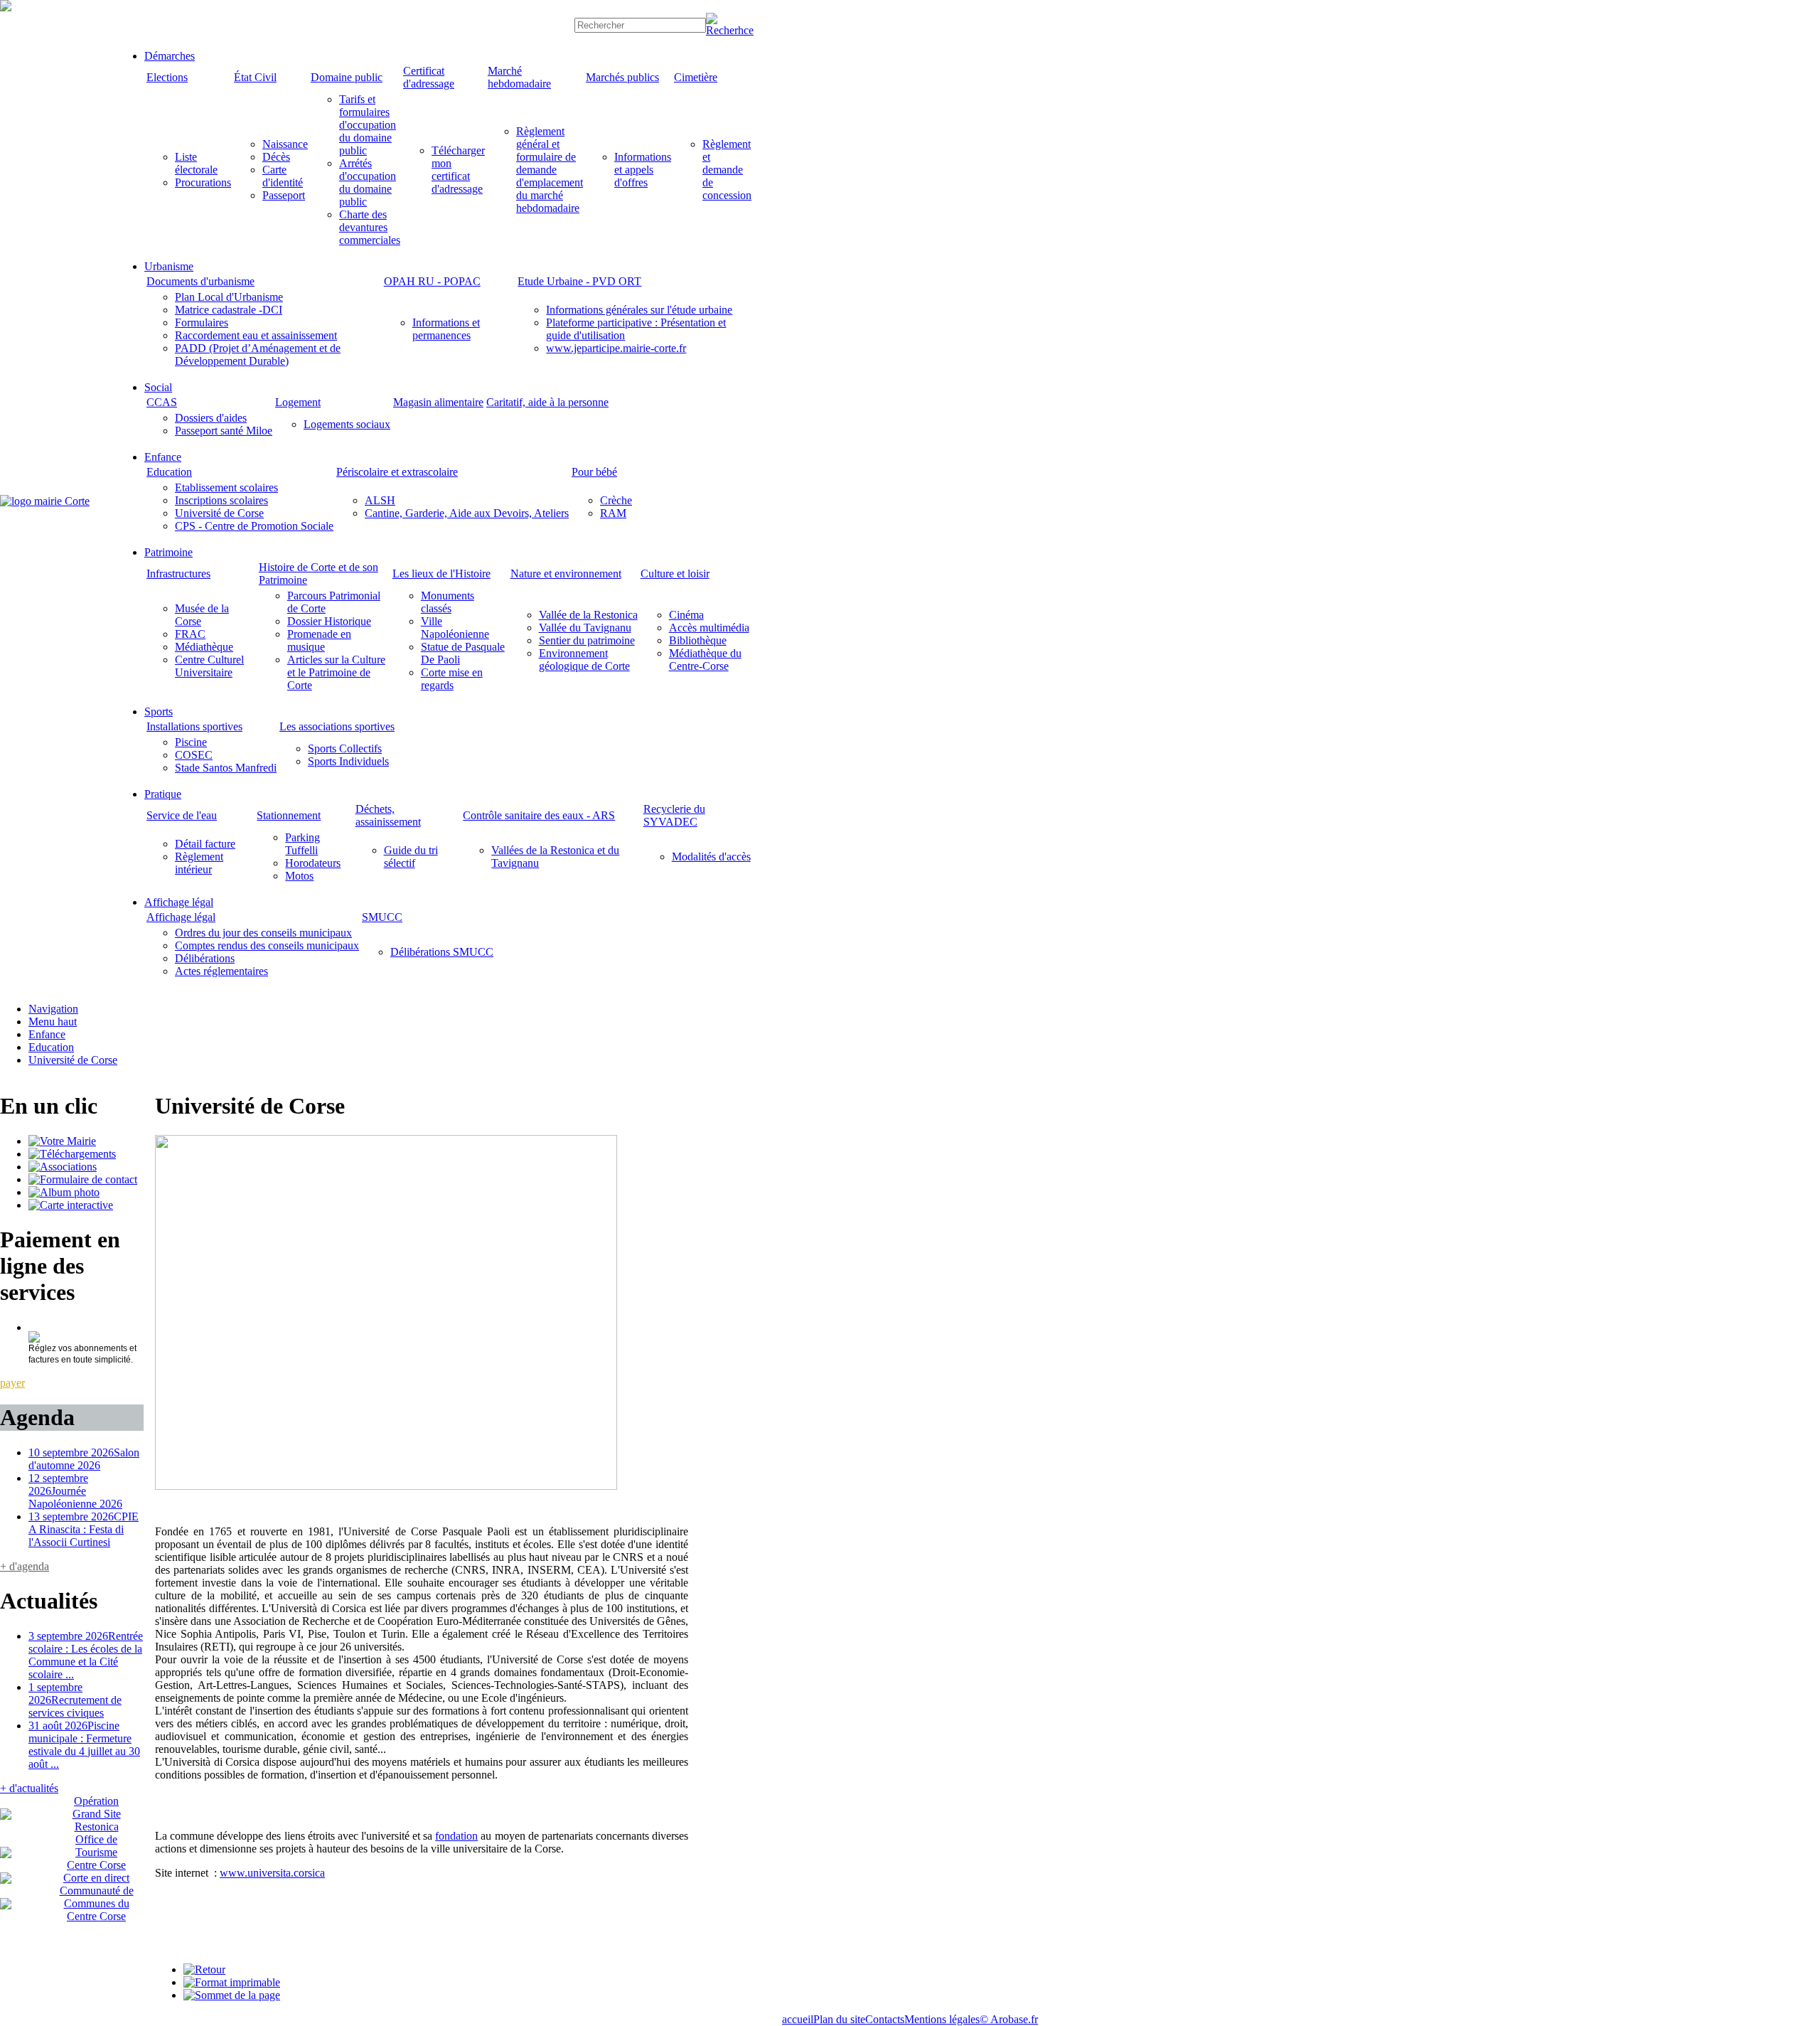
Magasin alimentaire (438, 402)
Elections (167, 77)
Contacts (885, 2019)
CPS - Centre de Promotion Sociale (254, 526)
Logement (298, 402)
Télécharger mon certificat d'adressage (458, 170)
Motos (299, 876)
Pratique (163, 794)
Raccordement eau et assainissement (256, 335)
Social (158, 387)
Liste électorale (196, 163)
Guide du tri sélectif (411, 857)
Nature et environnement (566, 574)
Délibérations (205, 958)
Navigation (53, 1009)
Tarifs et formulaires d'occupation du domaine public (368, 125)
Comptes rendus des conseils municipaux (267, 945)
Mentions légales (942, 2019)
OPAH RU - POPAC (432, 281)
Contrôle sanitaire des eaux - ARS (539, 815)
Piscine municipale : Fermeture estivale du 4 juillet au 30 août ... (84, 1745)
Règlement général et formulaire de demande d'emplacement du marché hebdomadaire (550, 170)
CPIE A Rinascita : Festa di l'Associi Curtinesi (84, 1529)
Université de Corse (219, 513)
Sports (159, 711)
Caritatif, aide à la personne (547, 402)
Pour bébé (594, 472)
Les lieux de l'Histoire (441, 574)
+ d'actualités (29, 1788)
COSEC (194, 755)
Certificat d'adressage (429, 77)
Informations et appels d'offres (643, 170)
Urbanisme (169, 266)
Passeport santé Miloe (224, 431)
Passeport (284, 195)
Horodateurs (313, 863)
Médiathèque (204, 647)
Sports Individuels (348, 761)
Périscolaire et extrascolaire (397, 472)
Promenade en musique (319, 640)
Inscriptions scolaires (221, 500)
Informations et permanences (446, 329)
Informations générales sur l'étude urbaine (639, 310)
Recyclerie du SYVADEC (674, 815)
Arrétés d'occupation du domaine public (368, 182)
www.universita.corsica (272, 1873)
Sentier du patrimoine (587, 640)
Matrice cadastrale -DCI (229, 310)
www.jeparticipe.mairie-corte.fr (616, 348)
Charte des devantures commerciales (370, 227)
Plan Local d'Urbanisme (229, 297)
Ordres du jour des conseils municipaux (263, 933)
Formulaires (202, 322)
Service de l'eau (182, 815)
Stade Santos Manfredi (226, 768)
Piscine (191, 742)
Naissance (285, 144)
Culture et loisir (675, 574)
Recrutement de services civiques (75, 1700)
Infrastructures (178, 574)
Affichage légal (179, 902)
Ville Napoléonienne (455, 628)
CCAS (162, 402)
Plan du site (839, 2019)
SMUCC (382, 917)
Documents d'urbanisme (200, 281)
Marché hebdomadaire (519, 77)
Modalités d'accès (711, 857)
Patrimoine (168, 552)
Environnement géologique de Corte (584, 660)
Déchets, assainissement (388, 815)
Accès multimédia (709, 628)
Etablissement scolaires (226, 487)
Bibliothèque (698, 640)
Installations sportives (194, 726)
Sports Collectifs (345, 748)
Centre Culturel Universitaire (209, 666)
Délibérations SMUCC (442, 952)
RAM (613, 513)
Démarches (170, 56)
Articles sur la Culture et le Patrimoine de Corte (336, 672)
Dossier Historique (329, 621)
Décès (276, 157)
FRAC (190, 634)
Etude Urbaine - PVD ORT (579, 281)
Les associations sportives (337, 726)
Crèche (616, 500)
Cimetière (696, 77)
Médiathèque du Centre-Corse (705, 660)
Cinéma (686, 615)
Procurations (203, 182)
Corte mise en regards (452, 679)
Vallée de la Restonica (588, 615)
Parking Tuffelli (303, 844)
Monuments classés (448, 602)
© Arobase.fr (1009, 2019)
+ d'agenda (25, 1566)
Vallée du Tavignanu (585, 628)
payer (12, 1383)
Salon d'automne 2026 (84, 1459)
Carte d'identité (283, 176)
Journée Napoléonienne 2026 (75, 1491)
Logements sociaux (347, 424)
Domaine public (347, 77)
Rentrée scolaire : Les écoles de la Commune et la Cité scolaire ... (86, 1655)
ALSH (380, 500)
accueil (798, 2019)
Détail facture (205, 844)
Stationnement (289, 815)
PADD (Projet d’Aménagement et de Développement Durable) (258, 354)
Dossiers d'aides (211, 418)
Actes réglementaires (221, 971)
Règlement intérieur (199, 863)
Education (169, 472)
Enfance (163, 457)
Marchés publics (622, 77)
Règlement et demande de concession (727, 170)
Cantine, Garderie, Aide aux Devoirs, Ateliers (467, 513)
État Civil (255, 77)
